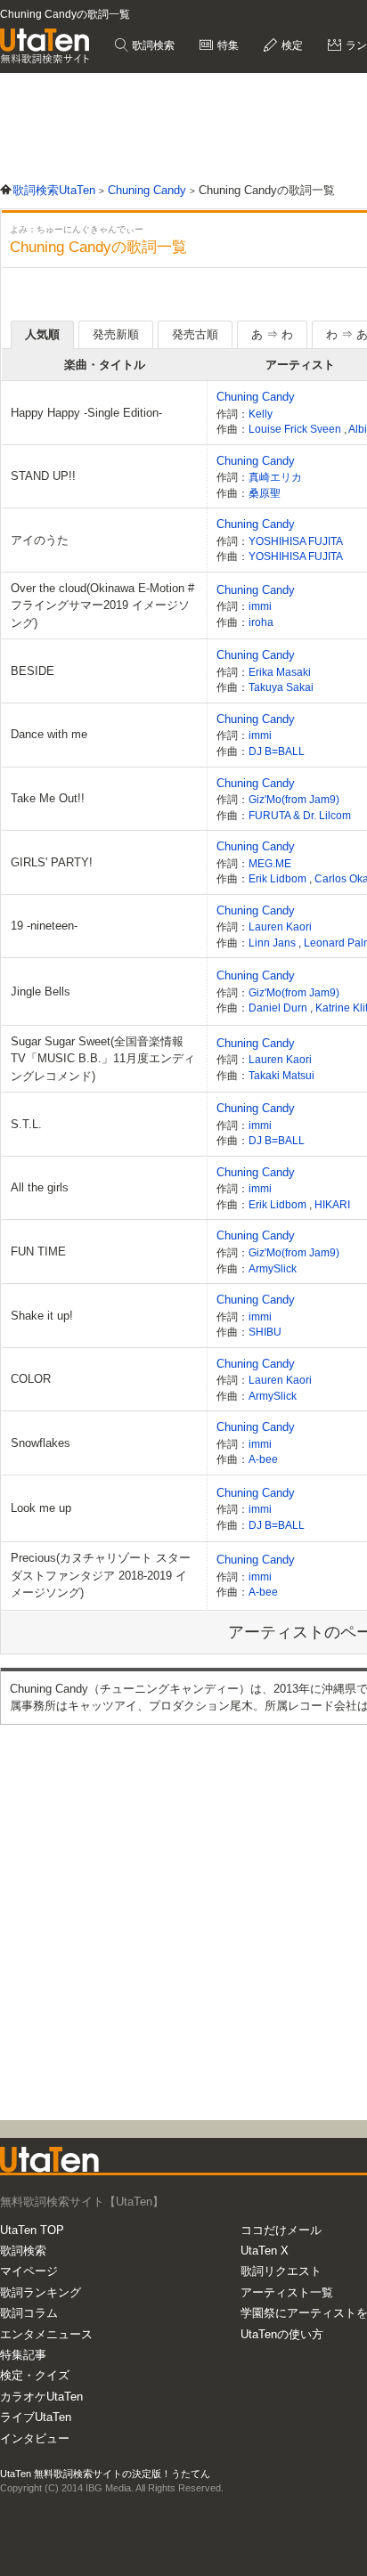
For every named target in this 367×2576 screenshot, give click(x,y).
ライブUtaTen (36, 2417)
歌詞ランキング (41, 2292)
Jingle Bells (41, 991)
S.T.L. (26, 1124)
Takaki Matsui (281, 1075)
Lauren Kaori (280, 926)
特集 (227, 45)
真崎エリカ (275, 477)
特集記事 (23, 2355)
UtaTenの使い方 (282, 2334)
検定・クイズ (35, 2375)
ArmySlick (273, 1268)
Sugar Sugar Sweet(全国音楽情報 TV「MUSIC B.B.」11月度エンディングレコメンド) (103, 1059)
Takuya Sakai (281, 687)
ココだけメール (281, 2230)
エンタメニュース (46, 2334)
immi (260, 606)
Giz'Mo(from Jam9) (294, 799)
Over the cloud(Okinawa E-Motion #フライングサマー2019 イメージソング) (102, 605)
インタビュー (35, 2438)
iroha (261, 622)
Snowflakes (41, 1443)
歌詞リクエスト (281, 2271)
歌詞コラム (29, 2313)
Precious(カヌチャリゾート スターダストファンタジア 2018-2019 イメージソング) (101, 1575)
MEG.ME (270, 863)
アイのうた (40, 540)
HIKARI (332, 1204)
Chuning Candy (256, 397)
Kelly (261, 414)
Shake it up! (42, 1316)
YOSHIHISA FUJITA (296, 541)
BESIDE (33, 671)
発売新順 (116, 334)
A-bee (263, 1459)
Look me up (41, 1508)
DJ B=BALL (277, 751)
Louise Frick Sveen (296, 429)
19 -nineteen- (44, 926)
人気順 (42, 334)
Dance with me (49, 734)
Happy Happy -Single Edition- (86, 413)
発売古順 (195, 334)
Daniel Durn (279, 1008)
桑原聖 (265, 493)
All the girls (40, 1187)
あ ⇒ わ (272, 334)
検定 (291, 45)
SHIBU (265, 1332)
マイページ (29, 2271)
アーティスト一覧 (287, 2292)
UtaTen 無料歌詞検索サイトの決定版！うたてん (105, 2474)
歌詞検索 (152, 45)
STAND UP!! (43, 476)
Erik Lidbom (279, 878)
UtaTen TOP (32, 2230)
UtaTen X (265, 2251)
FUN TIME (38, 1251)
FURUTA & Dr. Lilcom (300, 815)
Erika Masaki (280, 672)
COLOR (31, 1379)
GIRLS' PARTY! (52, 862)
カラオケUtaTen (41, 2397)
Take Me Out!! (48, 798)
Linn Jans (273, 943)
